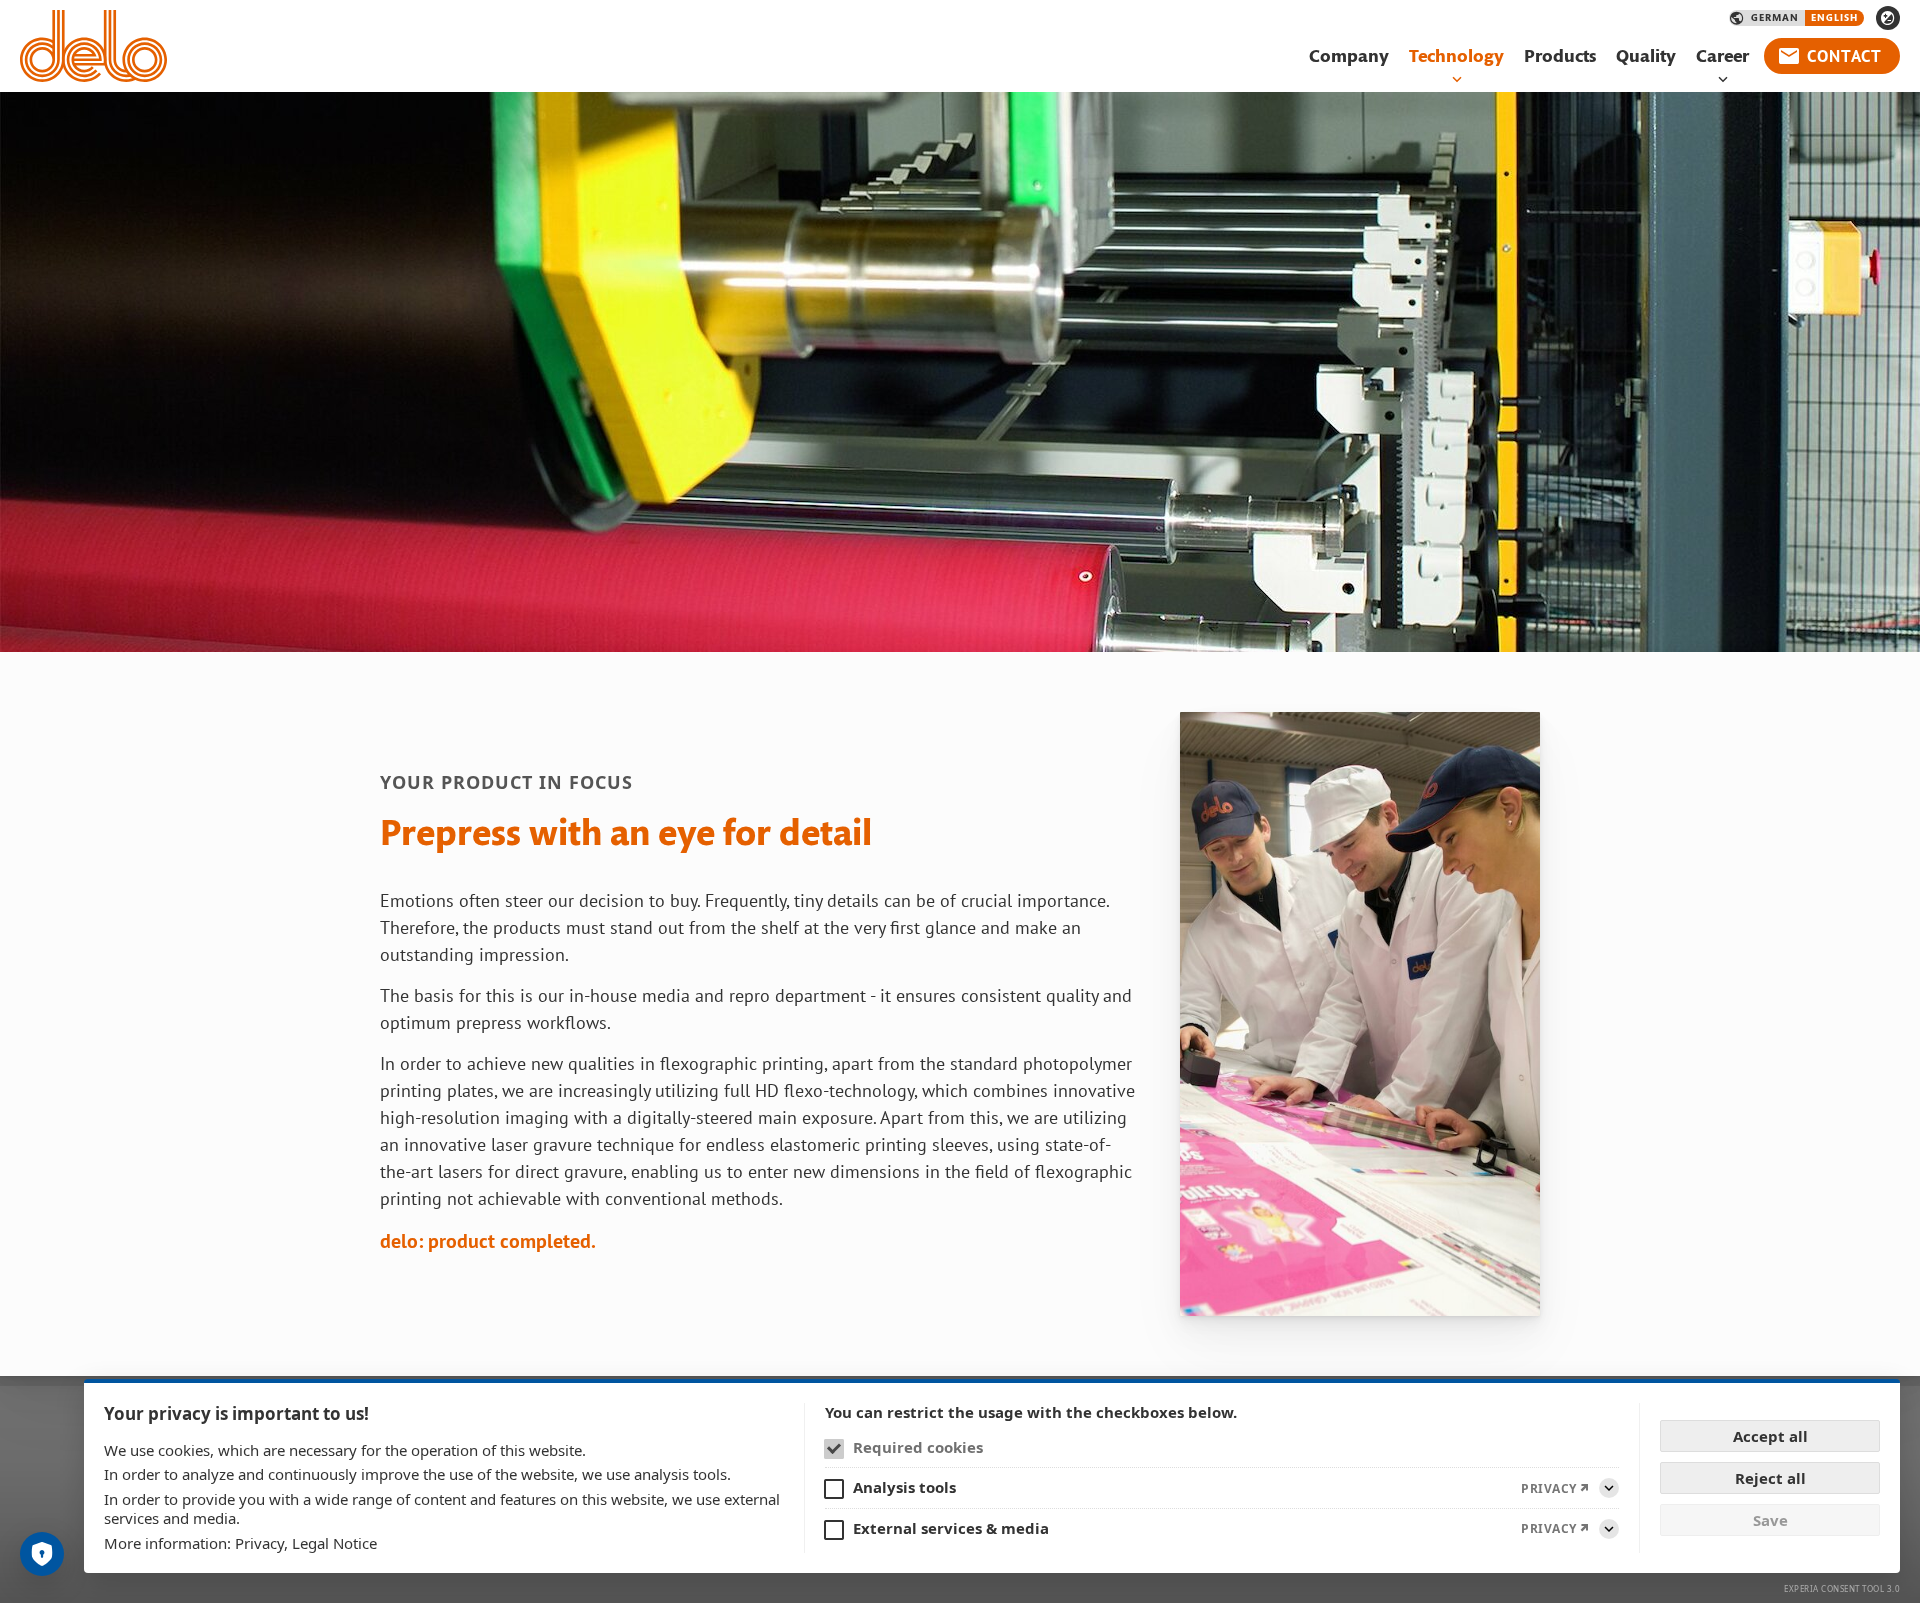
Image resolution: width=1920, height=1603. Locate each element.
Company (1349, 56)
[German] (1775, 18)
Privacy (259, 1543)
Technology (1456, 56)
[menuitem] (1349, 56)
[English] (1834, 18)
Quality (1646, 56)
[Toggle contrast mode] (1888, 18)
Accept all (1770, 1436)
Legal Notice (334, 1543)
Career (1722, 56)
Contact (1844, 56)
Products (1560, 56)
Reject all (1770, 1478)
